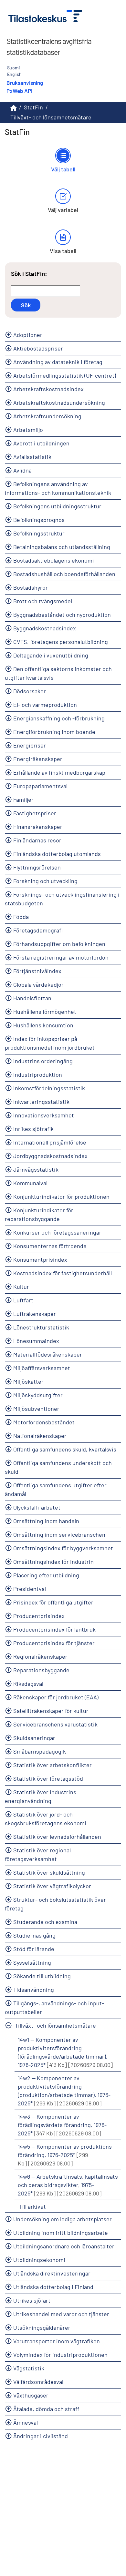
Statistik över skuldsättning (49, 1872)
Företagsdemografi (38, 930)
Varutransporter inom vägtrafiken (57, 2341)
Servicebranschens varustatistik (55, 1724)
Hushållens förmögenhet (45, 1012)
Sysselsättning (32, 1962)
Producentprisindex (39, 1616)
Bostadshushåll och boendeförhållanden (64, 574)
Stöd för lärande (34, 1949)
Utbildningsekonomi (39, 2260)
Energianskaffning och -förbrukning (59, 718)
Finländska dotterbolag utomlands (57, 854)
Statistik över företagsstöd (48, 1778)
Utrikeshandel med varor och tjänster (61, 2314)
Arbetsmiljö (28, 430)
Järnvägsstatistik (36, 1169)
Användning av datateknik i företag (58, 362)
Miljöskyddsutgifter (38, 1395)
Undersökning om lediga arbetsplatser (63, 2219)
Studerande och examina (45, 1922)
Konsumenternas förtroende (50, 1246)
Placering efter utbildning (46, 1575)
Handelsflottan (32, 998)
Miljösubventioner (36, 1409)
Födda (21, 917)
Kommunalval (30, 1183)
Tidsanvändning (34, 1990)
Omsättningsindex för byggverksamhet (63, 1548)
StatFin (33, 107)
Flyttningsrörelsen (37, 867)
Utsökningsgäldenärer (42, 2327)
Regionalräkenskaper (40, 1656)
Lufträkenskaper (35, 1314)
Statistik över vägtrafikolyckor (52, 1886)
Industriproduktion (38, 1074)
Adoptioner (28, 335)
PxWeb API (19, 91)
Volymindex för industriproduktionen (60, 2355)
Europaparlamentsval (40, 786)
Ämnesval (26, 2422)
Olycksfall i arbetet (37, 1507)
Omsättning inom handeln (46, 1521)
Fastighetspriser (35, 813)
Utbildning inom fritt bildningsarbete (61, 2233)
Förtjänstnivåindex (37, 971)
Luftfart (23, 1300)
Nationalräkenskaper (40, 1436)
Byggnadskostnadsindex (45, 628)
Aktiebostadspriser (38, 348)
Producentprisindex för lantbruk (54, 1629)
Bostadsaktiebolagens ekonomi (54, 560)
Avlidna (22, 470)
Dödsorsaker (30, 691)
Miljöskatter (28, 1381)
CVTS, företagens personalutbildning (61, 642)
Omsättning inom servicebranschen (59, 1534)
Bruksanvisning (25, 83)
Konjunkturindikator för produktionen (61, 1196)
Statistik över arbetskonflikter (52, 1765)
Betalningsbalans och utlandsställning (62, 547)
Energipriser (30, 745)
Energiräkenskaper (38, 759)
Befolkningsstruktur (39, 533)
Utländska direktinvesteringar (52, 2273)
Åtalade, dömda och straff (46, 2409)
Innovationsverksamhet (44, 1115)
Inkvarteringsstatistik (41, 1102)
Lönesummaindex (36, 1341)
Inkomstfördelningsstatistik (49, 1088)
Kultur (21, 1287)
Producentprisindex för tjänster (54, 1643)
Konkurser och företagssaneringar (57, 1232)
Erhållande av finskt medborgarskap (59, 772)
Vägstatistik (29, 2368)
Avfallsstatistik (32, 457)
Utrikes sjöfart (32, 2300)
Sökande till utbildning (42, 1976)
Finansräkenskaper (38, 827)
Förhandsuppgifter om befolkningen (59, 944)
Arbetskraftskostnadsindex (48, 389)
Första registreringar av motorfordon (61, 957)
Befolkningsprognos (39, 520)
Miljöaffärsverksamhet (42, 1368)
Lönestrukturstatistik (41, 1327)
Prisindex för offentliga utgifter (53, 1602)
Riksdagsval (28, 1684)
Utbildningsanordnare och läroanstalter (64, 2246)
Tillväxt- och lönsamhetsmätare (55, 2025)
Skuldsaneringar (34, 1738)
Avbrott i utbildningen (41, 443)
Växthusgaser (31, 2395)
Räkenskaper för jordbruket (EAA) (56, 1697)
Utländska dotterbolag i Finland (53, 2287)
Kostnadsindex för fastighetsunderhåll (63, 1273)
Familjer (23, 799)
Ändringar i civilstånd (41, 2436)
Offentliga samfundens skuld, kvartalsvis (65, 1449)
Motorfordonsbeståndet (44, 1422)
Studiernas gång (34, 1935)
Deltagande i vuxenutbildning (51, 655)
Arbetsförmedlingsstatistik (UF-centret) (65, 375)
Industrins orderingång (43, 1061)
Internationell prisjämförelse (50, 1142)
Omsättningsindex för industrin (53, 1562)
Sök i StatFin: (29, 274)
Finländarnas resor (37, 840)
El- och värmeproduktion (45, 705)
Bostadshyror (31, 587)
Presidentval (30, 1589)
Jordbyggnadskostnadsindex (50, 1156)
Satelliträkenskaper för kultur (51, 1711)
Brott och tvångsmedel (43, 601)
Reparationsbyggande (41, 1670)
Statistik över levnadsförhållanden (57, 1837)
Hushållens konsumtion (43, 1025)
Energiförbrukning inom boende (54, 732)
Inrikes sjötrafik (33, 1129)
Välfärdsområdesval (38, 2382)
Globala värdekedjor (38, 984)
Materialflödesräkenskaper (48, 1354)
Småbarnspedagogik (40, 1751)
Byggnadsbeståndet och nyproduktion (62, 615)
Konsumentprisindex (40, 1259)
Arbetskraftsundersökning (47, 416)
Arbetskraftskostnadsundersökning (59, 402)
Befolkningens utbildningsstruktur (57, 506)
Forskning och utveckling (45, 881)
